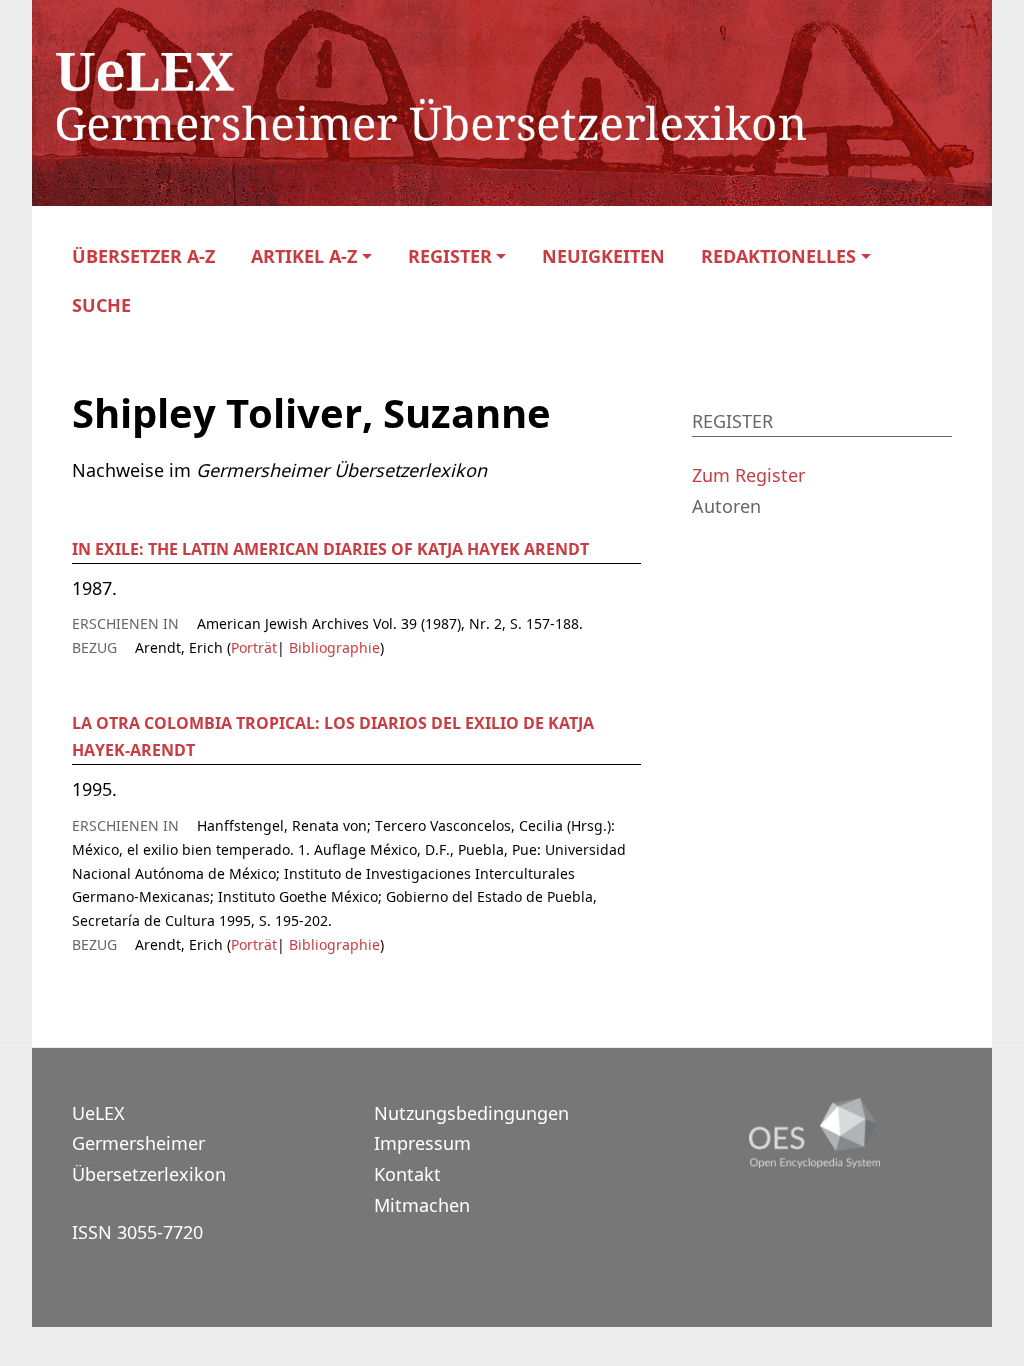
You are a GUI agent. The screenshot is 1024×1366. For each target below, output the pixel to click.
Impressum (422, 1143)
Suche (101, 305)
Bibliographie (332, 647)
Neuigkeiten (603, 256)
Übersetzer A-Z (143, 256)
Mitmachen (422, 1205)
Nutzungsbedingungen (471, 1113)
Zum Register (748, 475)
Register (450, 256)
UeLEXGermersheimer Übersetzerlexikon (149, 1143)
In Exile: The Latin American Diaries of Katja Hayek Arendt (330, 549)
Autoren (726, 506)
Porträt (254, 647)
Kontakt (407, 1174)
